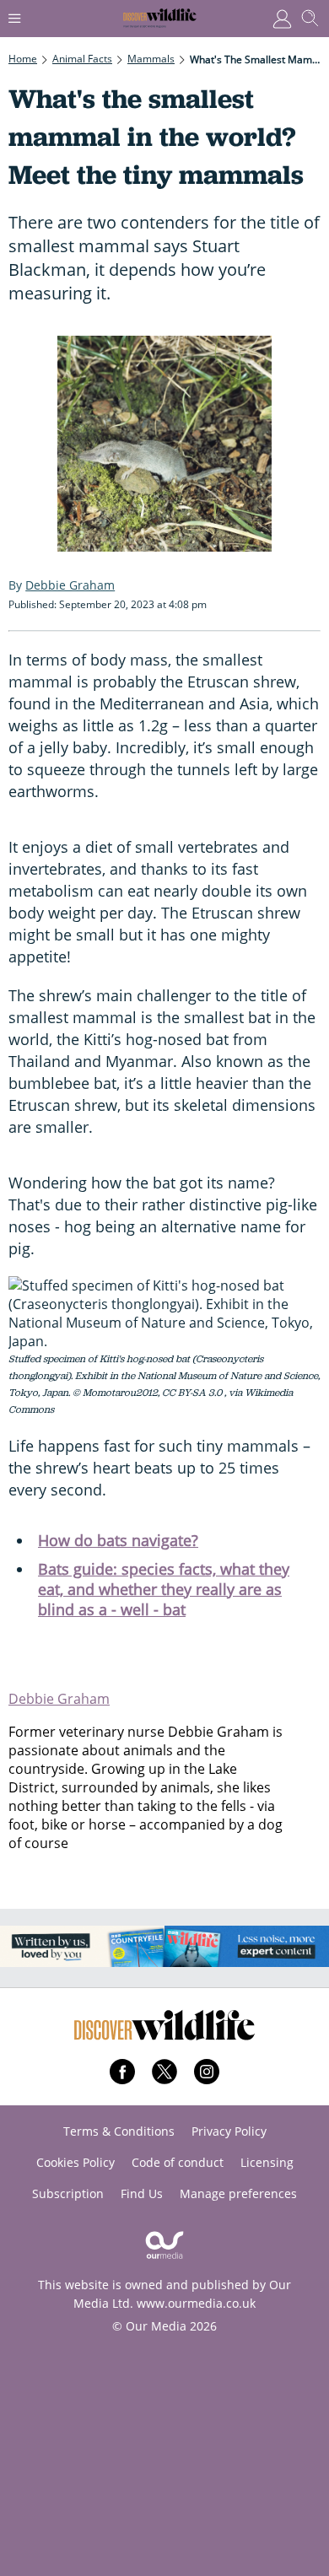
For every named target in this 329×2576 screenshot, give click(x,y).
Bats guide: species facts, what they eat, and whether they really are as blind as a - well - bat (164, 1589)
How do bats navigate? (118, 1540)
